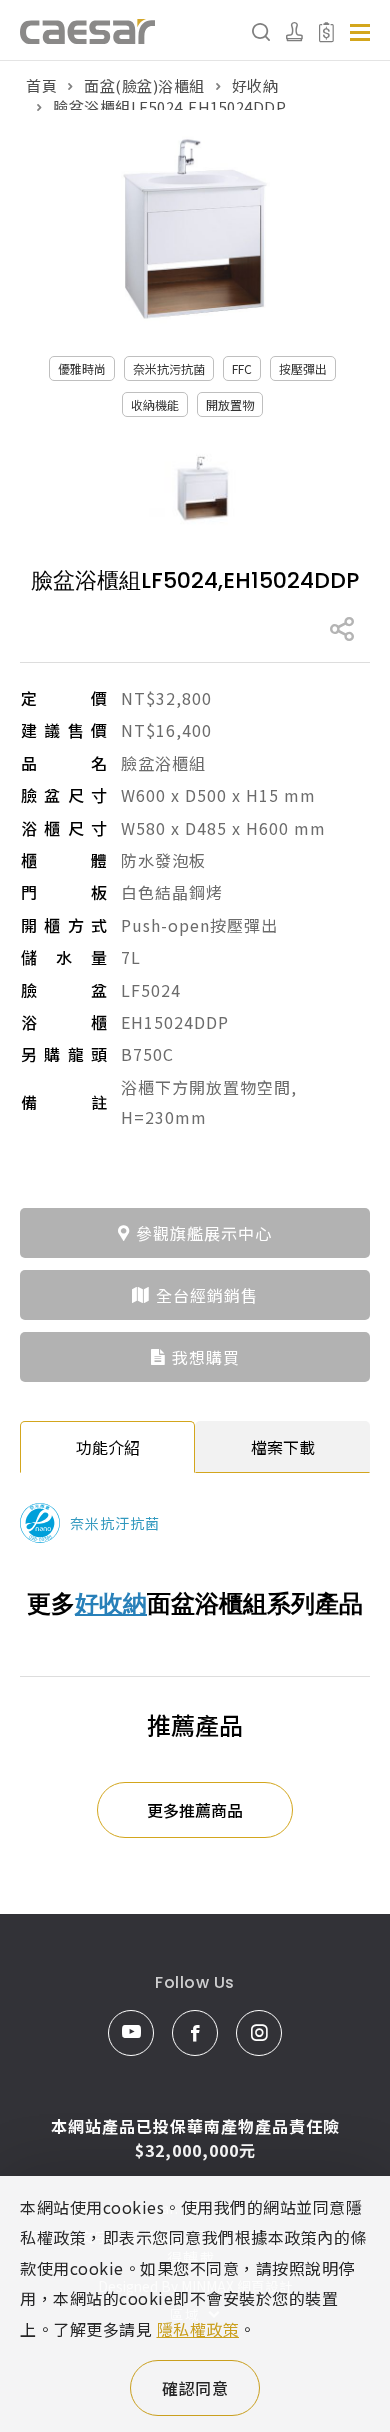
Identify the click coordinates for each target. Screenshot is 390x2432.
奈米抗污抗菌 (169, 368)
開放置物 (230, 404)
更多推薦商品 (195, 1810)
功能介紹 (108, 1447)
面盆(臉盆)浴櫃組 (144, 85)
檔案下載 (283, 1447)
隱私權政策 (198, 2329)
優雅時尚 (82, 368)
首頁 (41, 85)
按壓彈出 (303, 368)
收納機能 (155, 404)
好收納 (255, 85)
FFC (242, 368)
